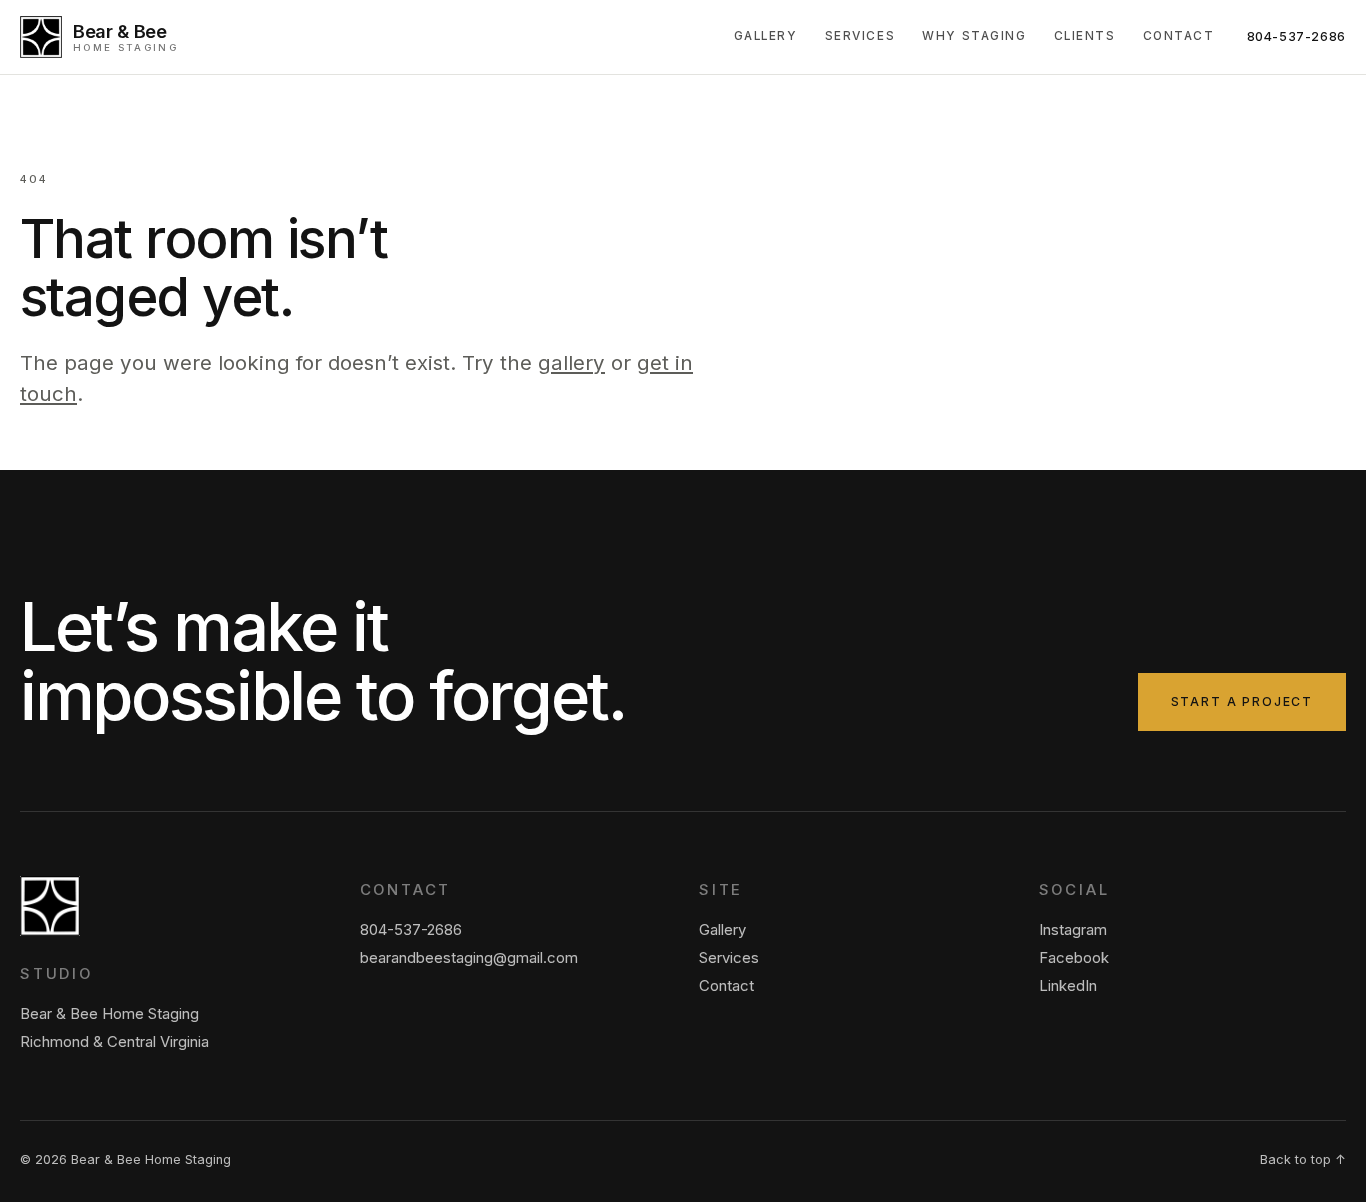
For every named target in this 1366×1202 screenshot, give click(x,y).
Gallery (766, 36)
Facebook (1074, 958)
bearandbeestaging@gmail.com (469, 958)
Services (860, 36)
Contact (1179, 36)
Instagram (1073, 930)
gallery (571, 362)
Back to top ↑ (1303, 1159)
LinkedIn (1068, 986)
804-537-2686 (1297, 36)
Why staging (974, 36)
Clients (1085, 36)
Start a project (1242, 701)
